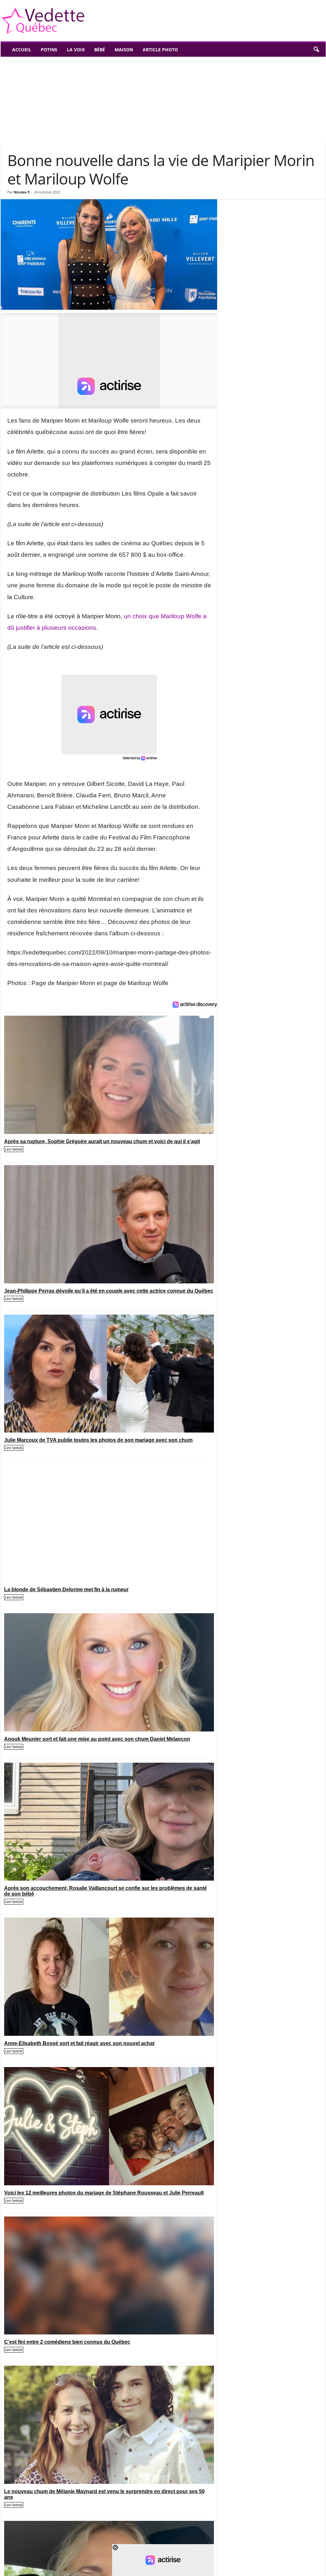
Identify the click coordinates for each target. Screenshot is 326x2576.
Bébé (100, 50)
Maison (124, 50)
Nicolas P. (22, 192)
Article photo (160, 50)
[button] (316, 50)
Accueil (22, 50)
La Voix (76, 50)
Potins (49, 50)
